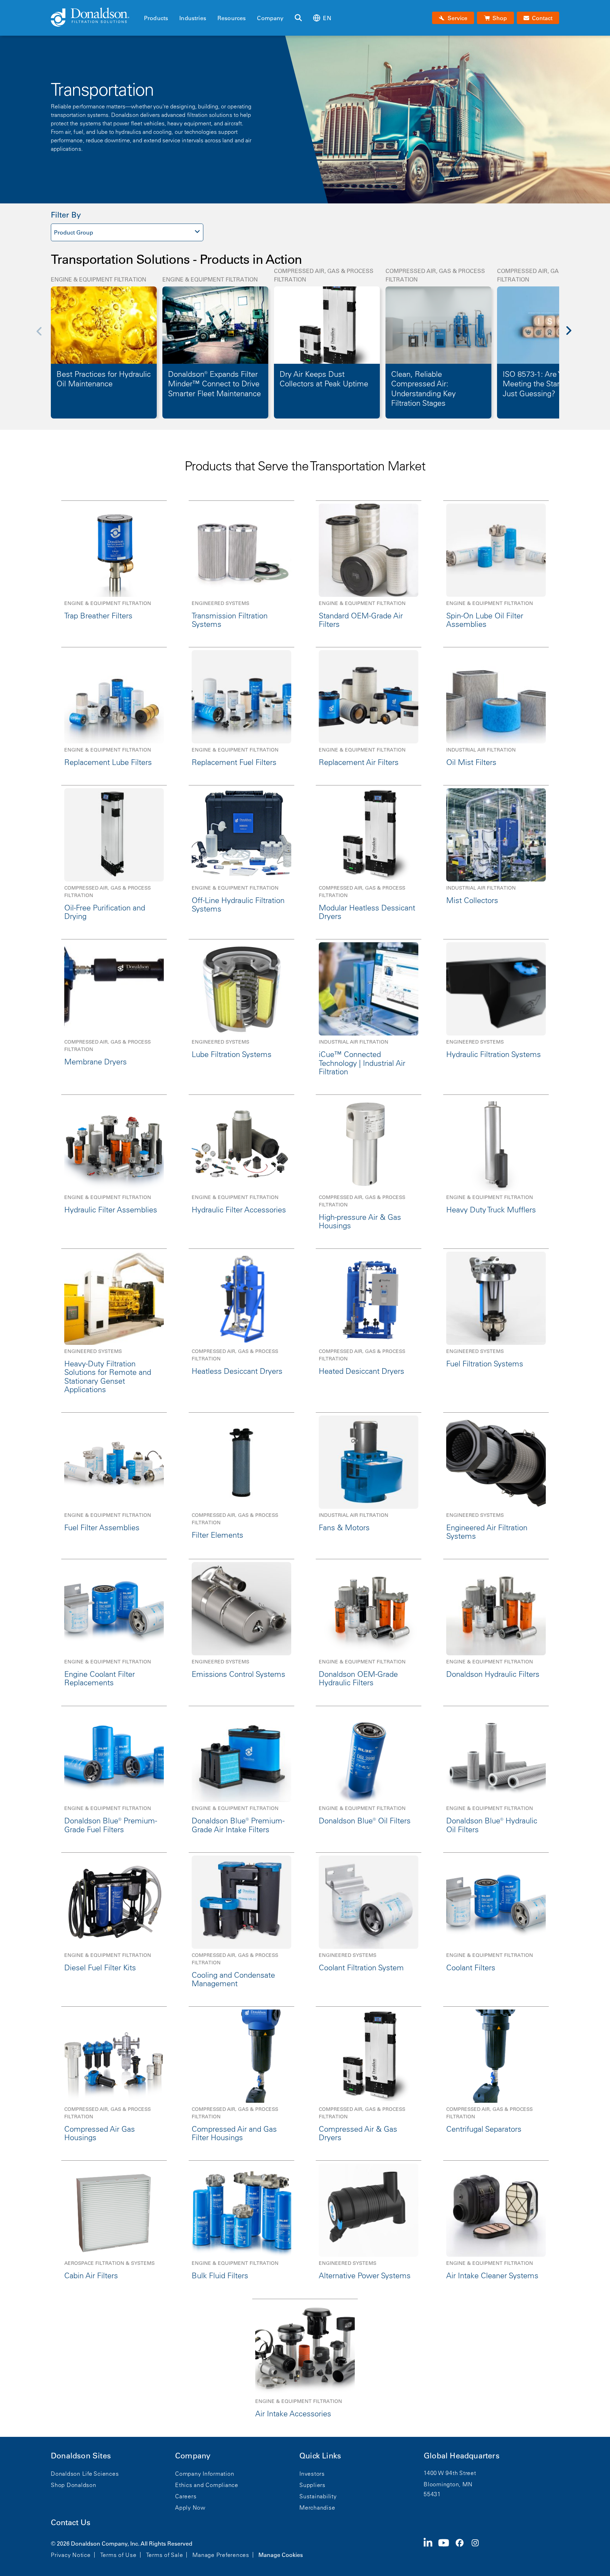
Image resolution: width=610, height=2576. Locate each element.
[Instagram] (478, 2548)
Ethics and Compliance (207, 2485)
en (327, 18)
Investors (312, 2474)
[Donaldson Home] (95, 18)
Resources (232, 18)
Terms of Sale (165, 2555)
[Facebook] (462, 2548)
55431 (432, 2494)
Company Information (205, 2474)
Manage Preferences (221, 2555)
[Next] (573, 336)
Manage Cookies (281, 2555)
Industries (193, 18)
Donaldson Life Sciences (85, 2474)
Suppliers (312, 2485)
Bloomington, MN (448, 2484)
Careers (186, 2496)
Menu (146, 6)
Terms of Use (118, 2555)
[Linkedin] (431, 2548)
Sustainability (318, 2496)
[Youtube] (447, 2548)
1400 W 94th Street (450, 2473)
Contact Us (71, 2522)
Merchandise (317, 2507)
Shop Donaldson (74, 2485)
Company (270, 18)
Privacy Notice (71, 2555)
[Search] (298, 18)
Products (156, 18)
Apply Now (190, 2507)
